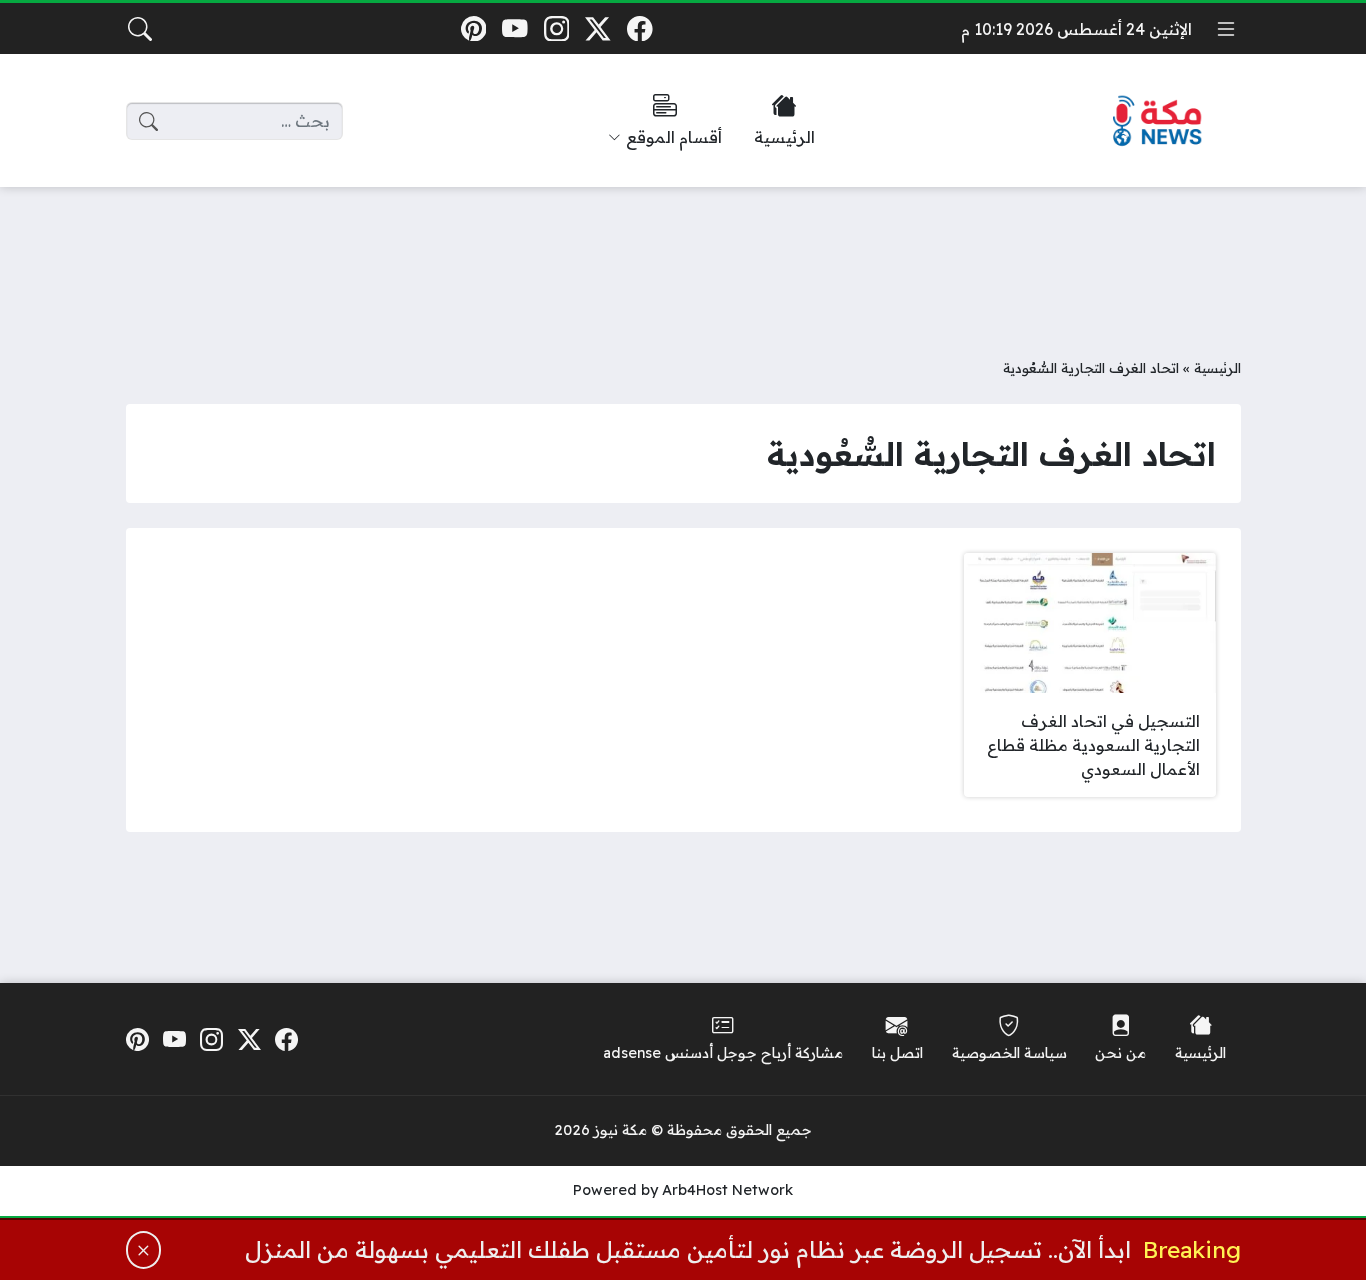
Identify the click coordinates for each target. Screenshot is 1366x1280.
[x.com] (598, 28)
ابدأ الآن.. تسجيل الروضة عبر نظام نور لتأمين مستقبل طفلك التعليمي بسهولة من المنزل (688, 1249)
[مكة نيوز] (1158, 121)
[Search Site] (140, 29)
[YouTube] (514, 28)
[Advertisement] (683, 257)
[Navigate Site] (1226, 29)
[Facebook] (639, 28)
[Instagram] (556, 28)
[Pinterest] (473, 28)
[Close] (144, 1250)
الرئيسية (1217, 367)
